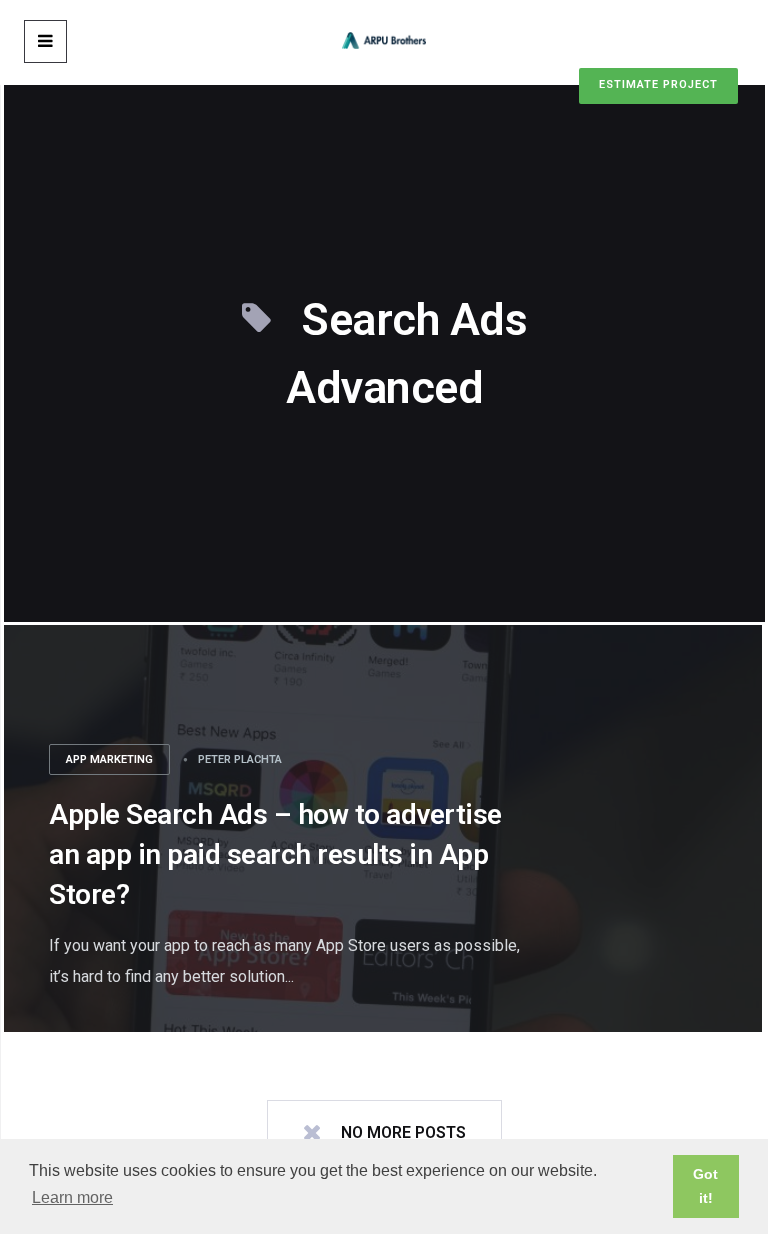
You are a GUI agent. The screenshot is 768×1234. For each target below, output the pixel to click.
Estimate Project (658, 84)
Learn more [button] (72, 1197)
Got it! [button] (705, 1186)
